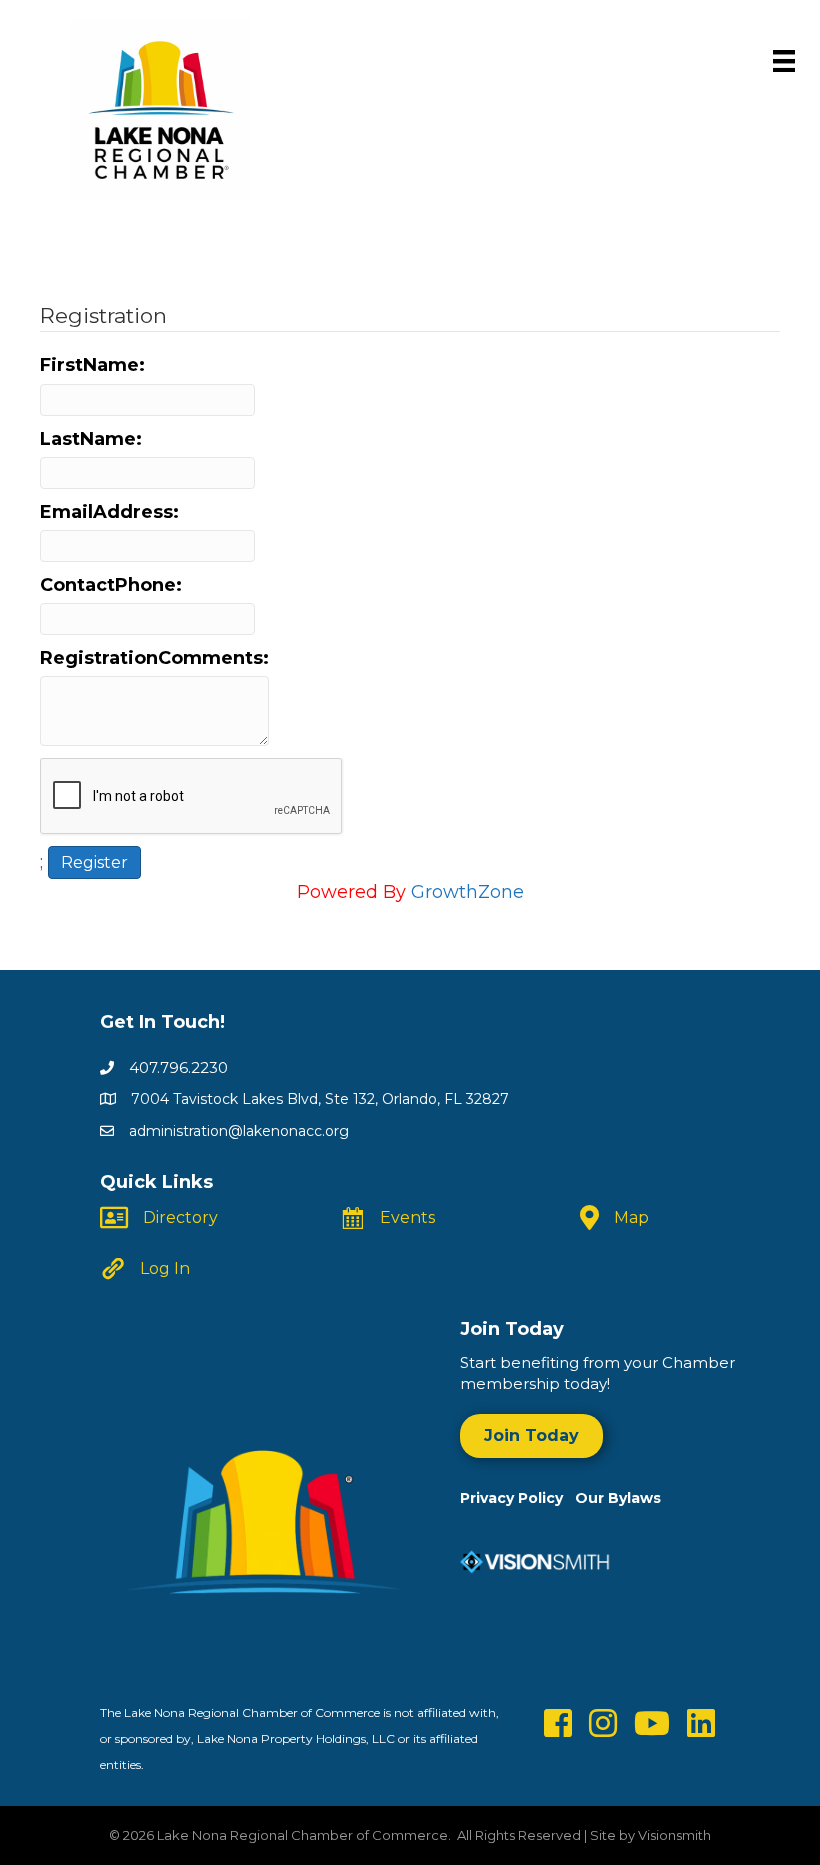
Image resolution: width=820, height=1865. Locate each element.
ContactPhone (108, 585)
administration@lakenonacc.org (239, 1131)
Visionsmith (674, 1835)
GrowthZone (467, 892)
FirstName (89, 365)
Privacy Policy (517, 1498)
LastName (88, 439)
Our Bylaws (618, 1498)
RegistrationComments (151, 658)
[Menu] (784, 61)
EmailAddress (106, 512)
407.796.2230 (178, 1067)
